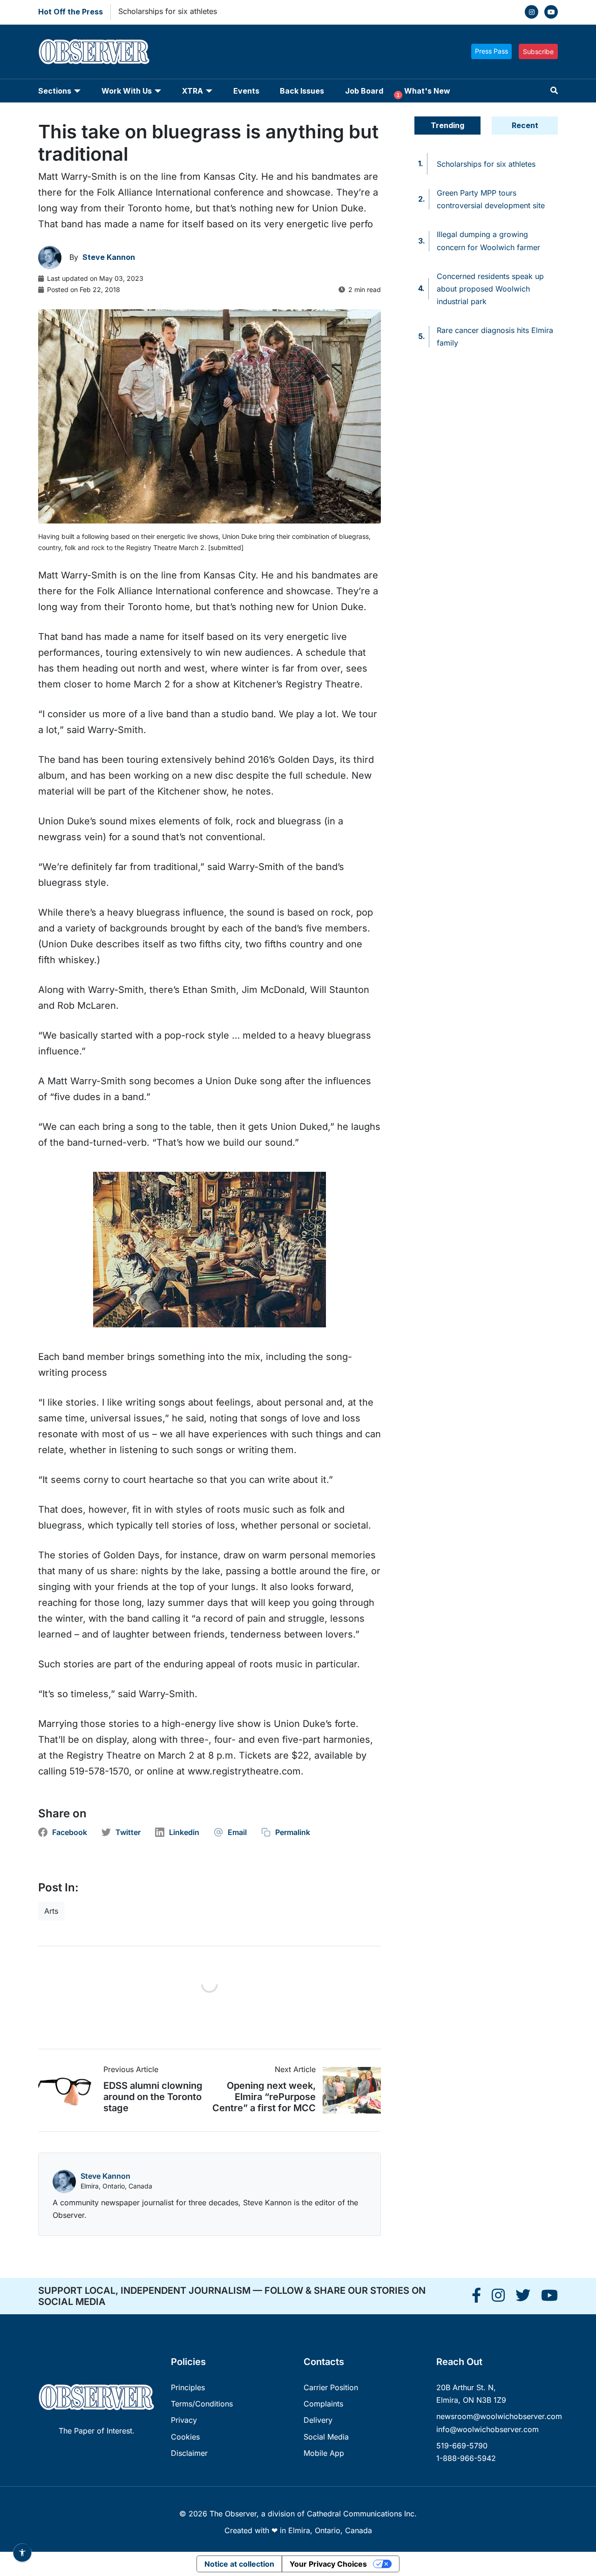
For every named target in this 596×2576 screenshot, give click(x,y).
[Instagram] (532, 12)
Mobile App (324, 2453)
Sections (55, 91)
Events (246, 91)
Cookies (185, 2437)
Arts (51, 1911)
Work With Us (127, 91)
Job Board (364, 91)
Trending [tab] (447, 125)
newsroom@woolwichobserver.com (499, 2416)
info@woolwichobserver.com (488, 2429)
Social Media (326, 2437)
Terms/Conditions (202, 2404)
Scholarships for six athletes (168, 11)
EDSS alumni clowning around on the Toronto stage (153, 2097)
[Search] (554, 91)
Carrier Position (331, 2387)
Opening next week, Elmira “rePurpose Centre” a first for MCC (264, 2097)
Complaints (323, 2404)
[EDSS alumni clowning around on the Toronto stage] (71, 2090)
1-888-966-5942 (466, 2458)
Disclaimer (189, 2453)
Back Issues (302, 91)
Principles (188, 2387)
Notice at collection (239, 2564)
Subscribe (538, 51)
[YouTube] (551, 12)
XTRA (193, 91)
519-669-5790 (462, 2446)
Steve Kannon (105, 2176)
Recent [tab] (525, 125)
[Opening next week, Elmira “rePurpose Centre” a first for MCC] (348, 2090)
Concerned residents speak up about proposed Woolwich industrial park (490, 289)
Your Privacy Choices (328, 2564)
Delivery (318, 2420)
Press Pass (491, 51)
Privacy (184, 2420)
